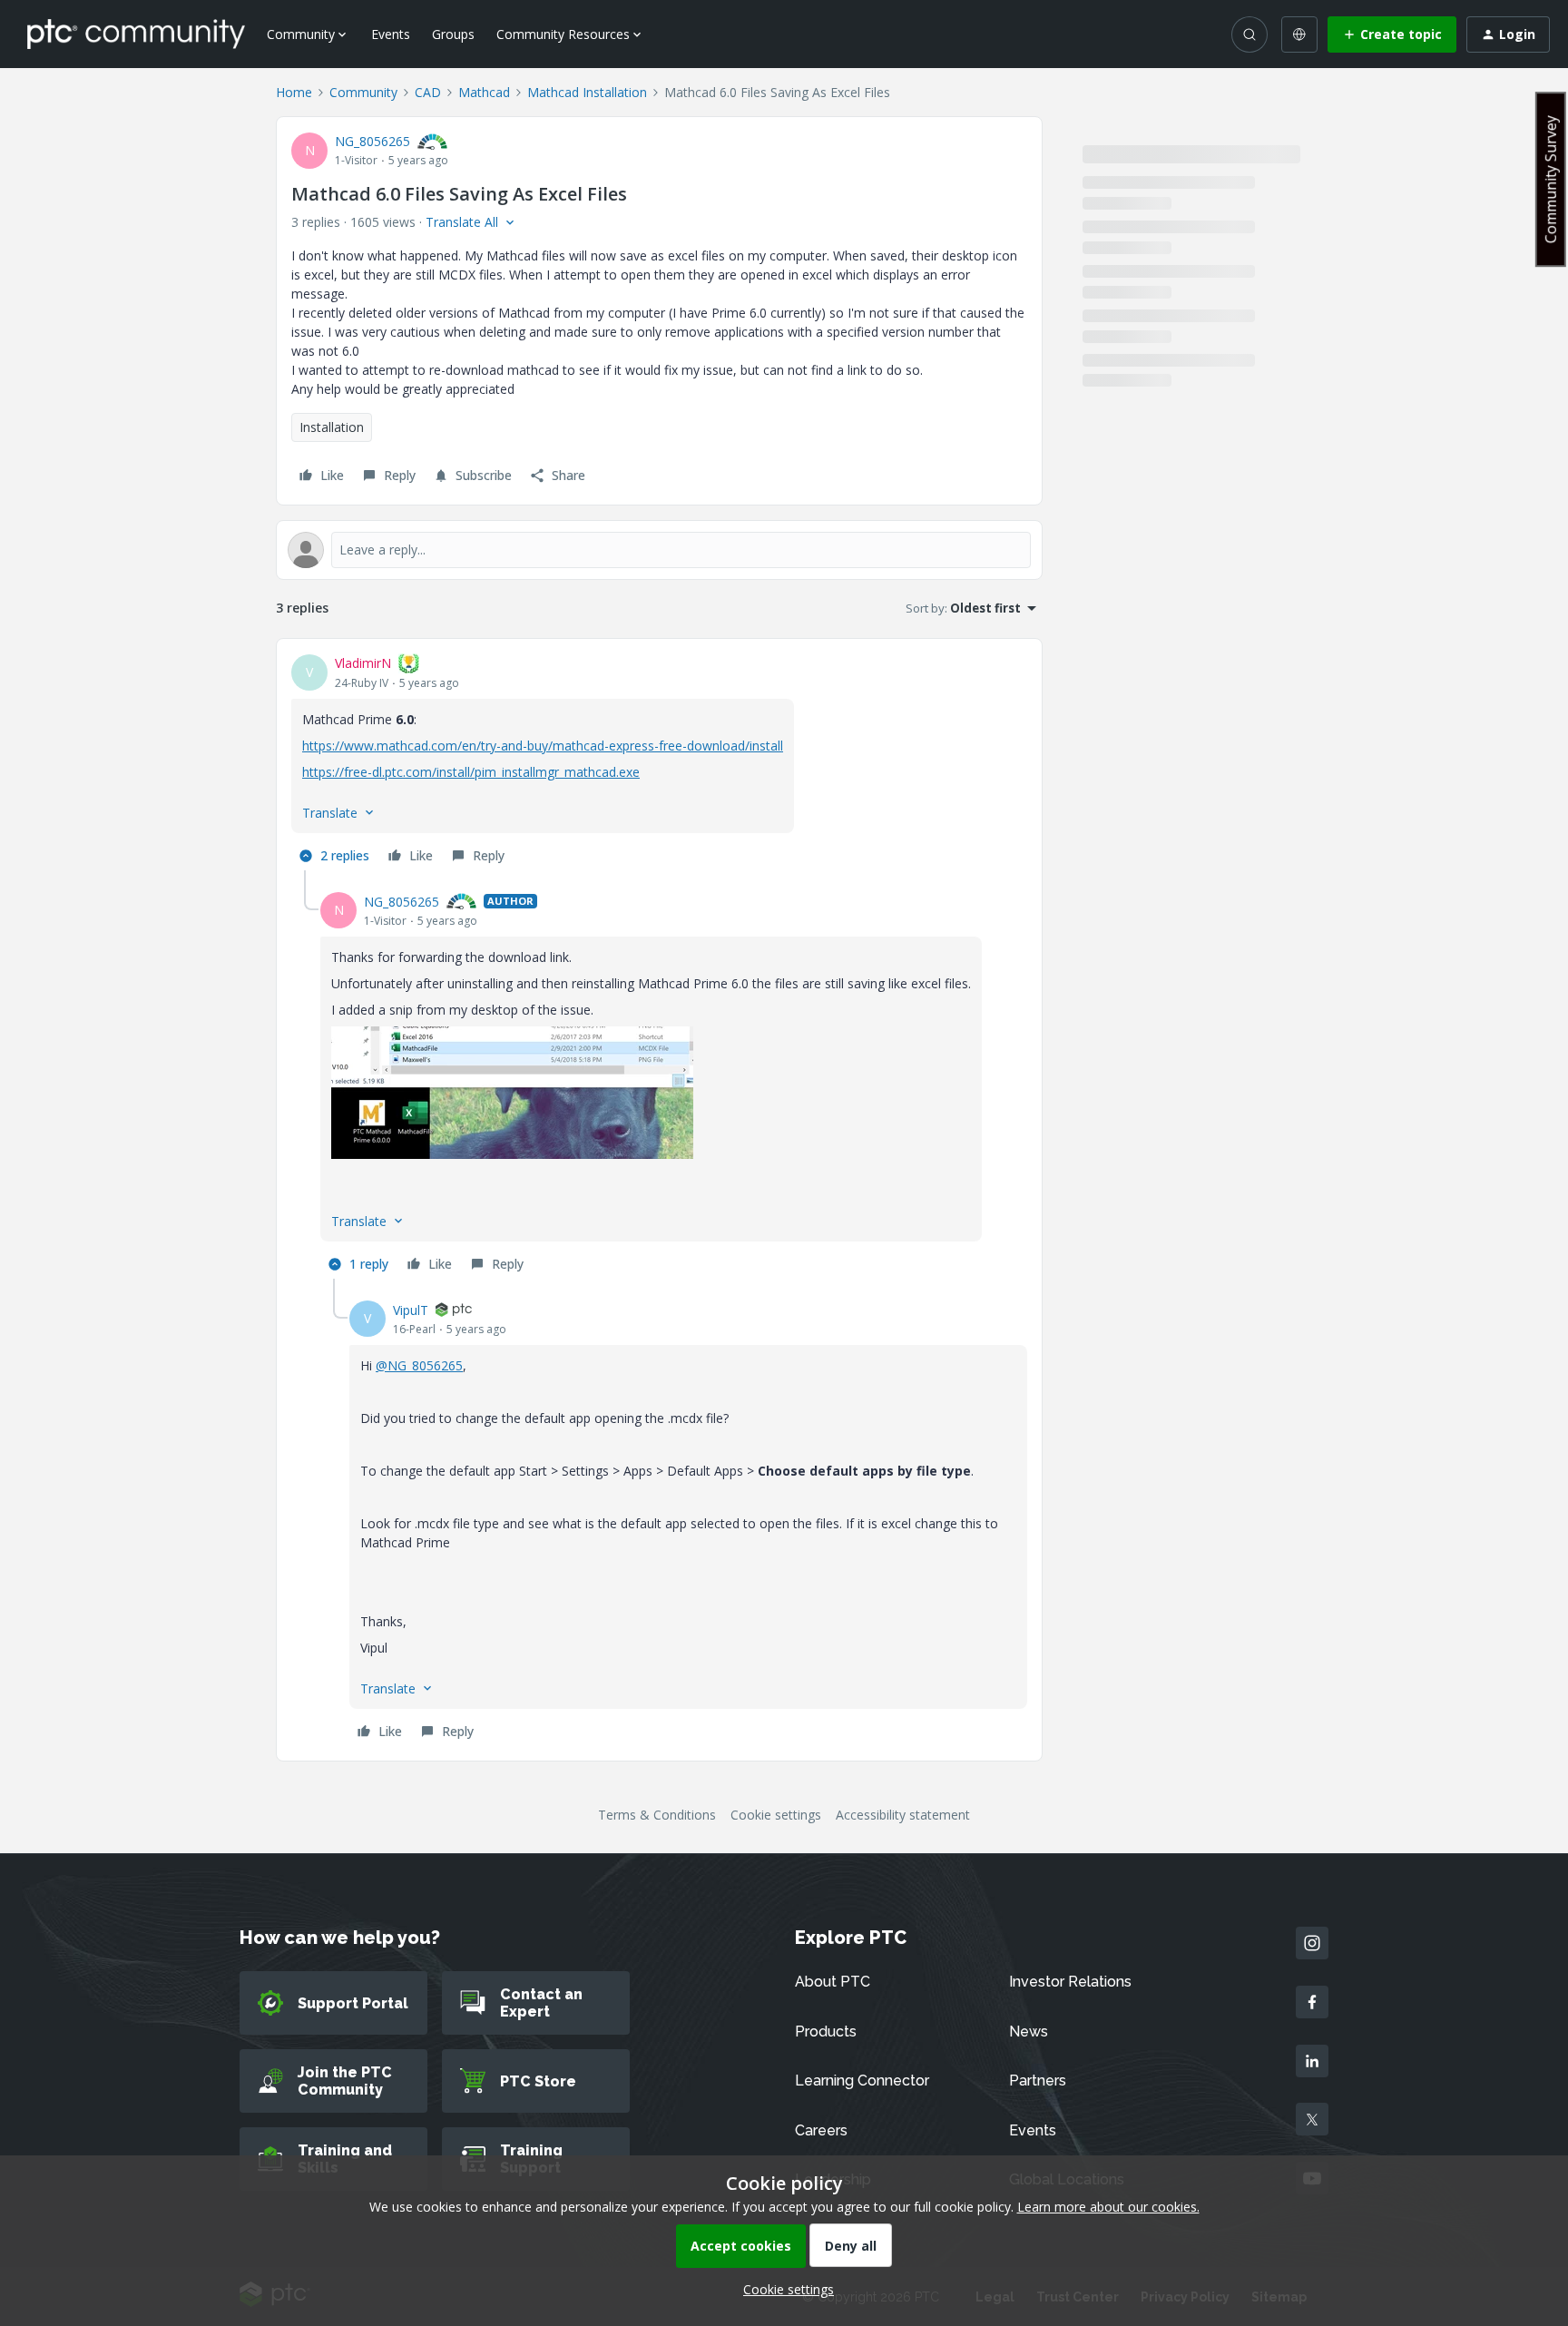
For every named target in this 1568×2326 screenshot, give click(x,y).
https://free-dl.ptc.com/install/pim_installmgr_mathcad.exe (471, 772)
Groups (453, 34)
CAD (428, 92)
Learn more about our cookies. (1108, 2207)
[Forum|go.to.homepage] (136, 34)
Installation (332, 427)
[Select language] (1299, 34)
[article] (659, 762)
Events (391, 34)
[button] (1392, 34)
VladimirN (363, 663)
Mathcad (484, 92)
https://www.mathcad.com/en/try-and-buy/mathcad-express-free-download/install (543, 746)
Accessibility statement (903, 1815)
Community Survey (1551, 179)
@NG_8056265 (419, 1365)
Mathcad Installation (587, 92)
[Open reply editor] (659, 550)
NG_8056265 (372, 141)
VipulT (411, 1310)
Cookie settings (776, 1815)
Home (294, 92)
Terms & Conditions (657, 1815)
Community (363, 92)
